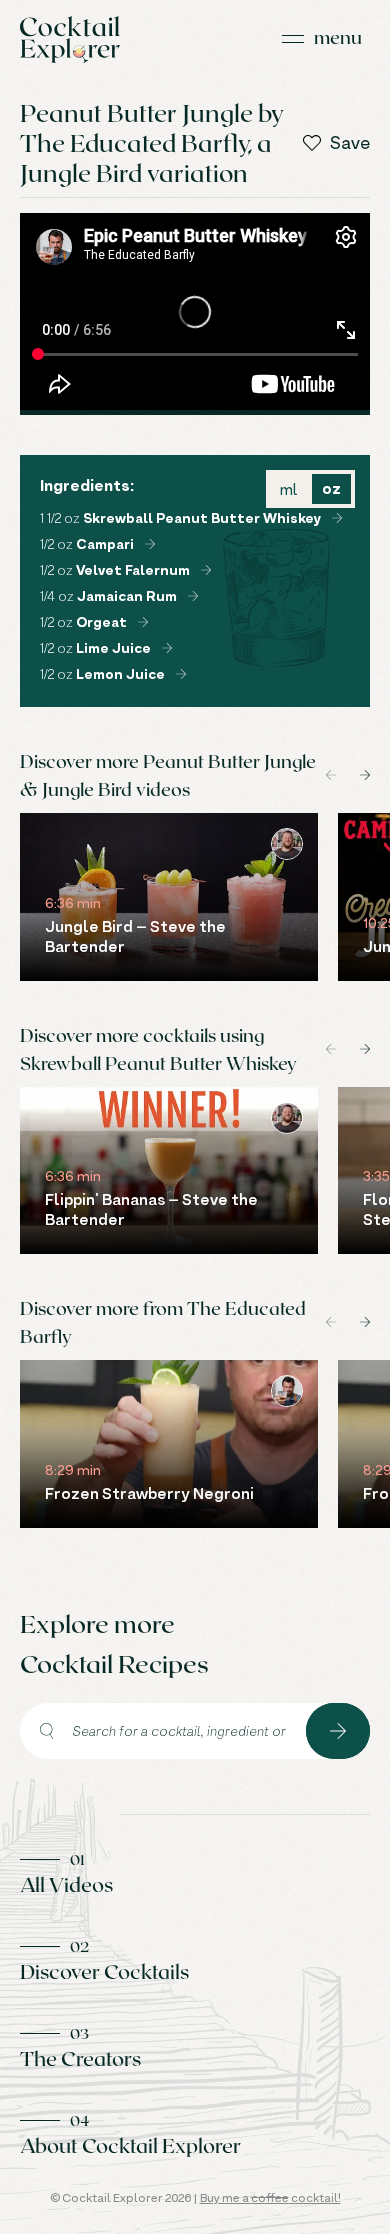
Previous (331, 775)
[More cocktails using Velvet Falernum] (206, 570)
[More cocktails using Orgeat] (143, 622)
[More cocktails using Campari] (150, 544)
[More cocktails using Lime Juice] (167, 648)
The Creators (80, 2058)
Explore (338, 1731)
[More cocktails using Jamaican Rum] (193, 596)
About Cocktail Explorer (130, 2145)
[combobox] (163, 1731)
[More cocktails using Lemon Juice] (181, 674)
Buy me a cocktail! (270, 2197)
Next (365, 775)
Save (350, 143)
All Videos (66, 1884)
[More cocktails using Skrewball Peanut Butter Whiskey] (337, 518)
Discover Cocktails (104, 1971)
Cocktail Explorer (70, 39)
